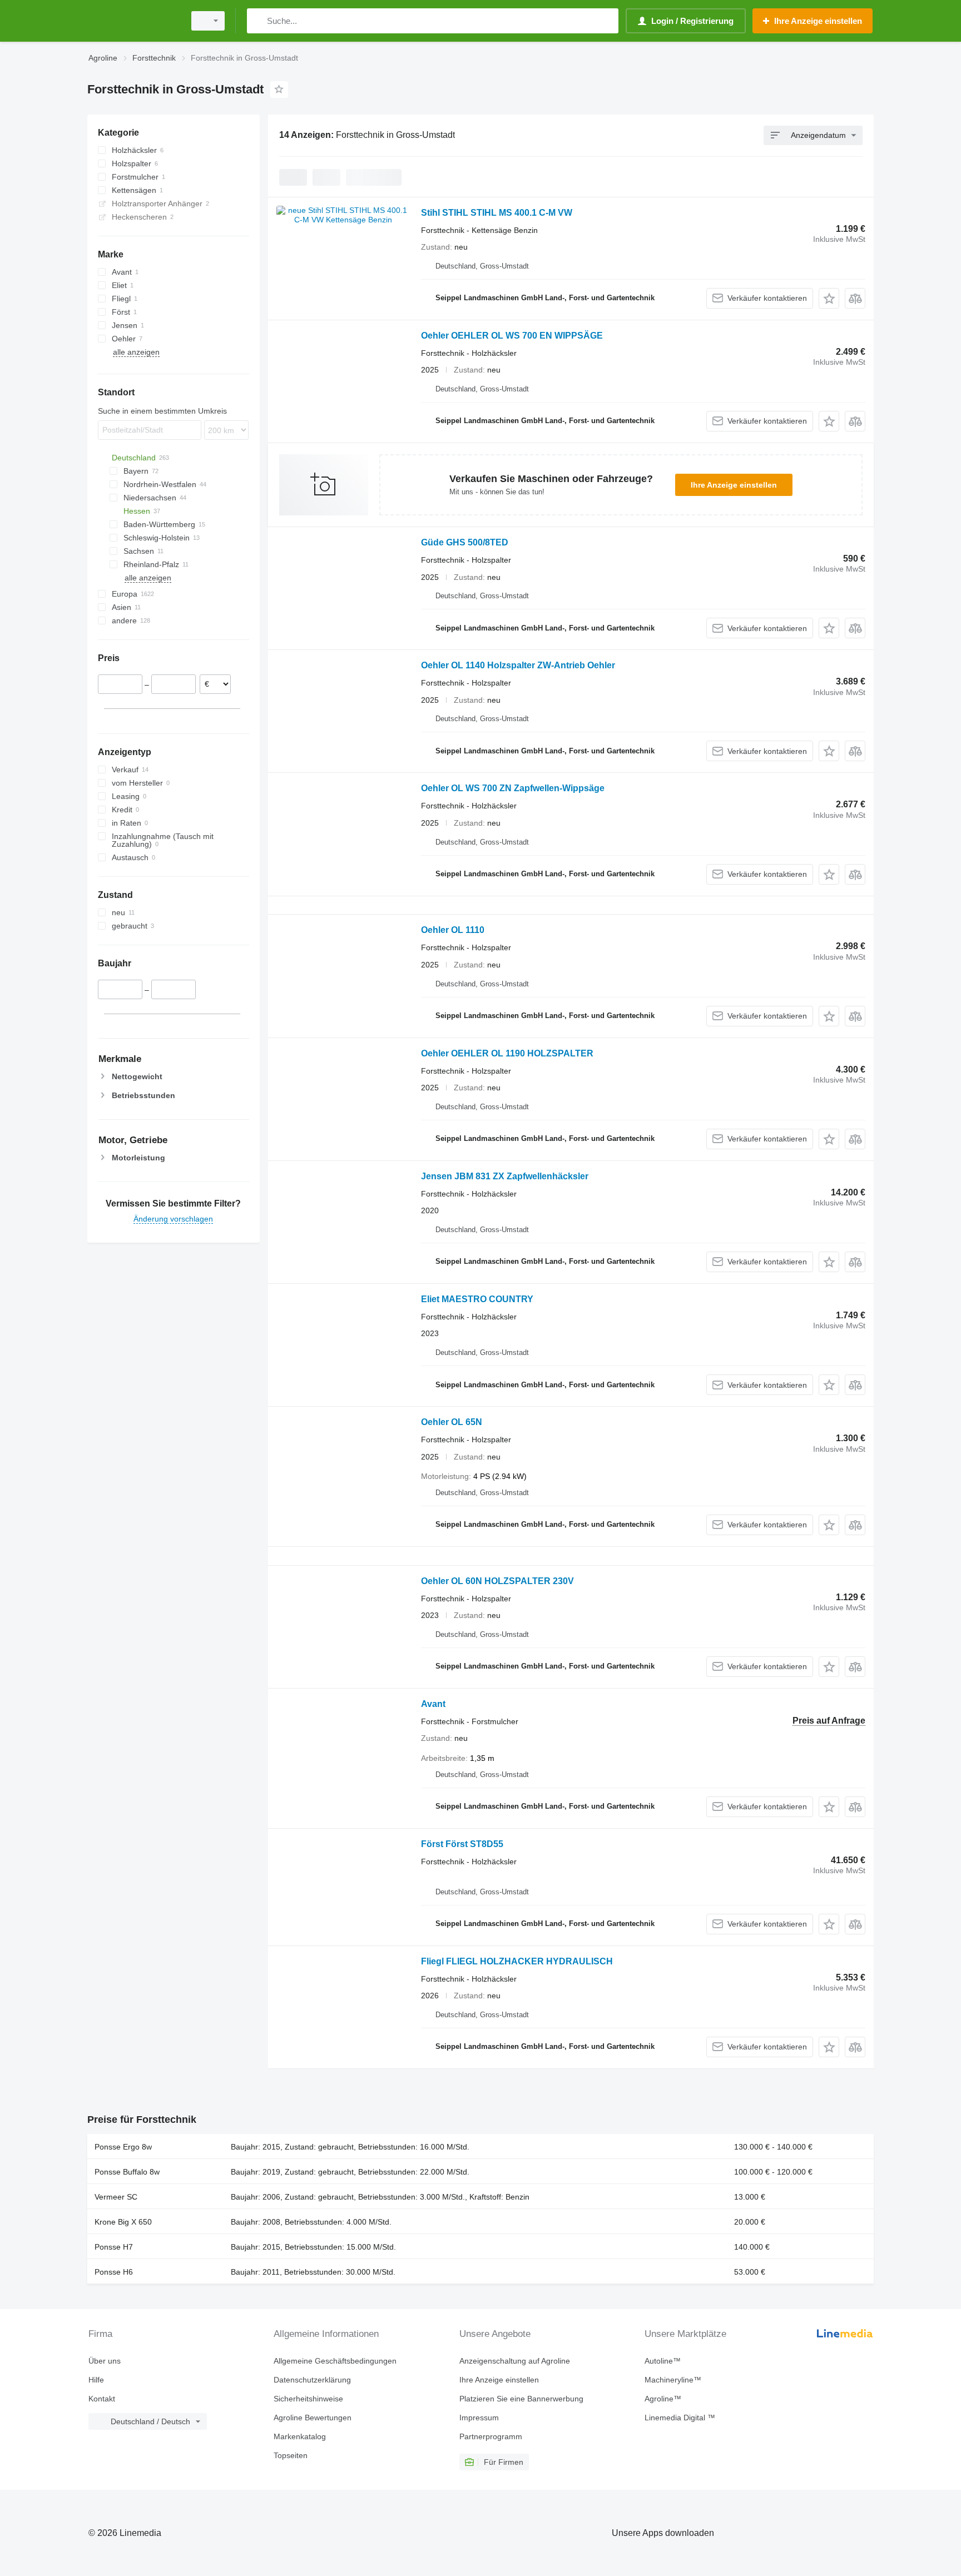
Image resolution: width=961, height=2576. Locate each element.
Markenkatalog (300, 2436)
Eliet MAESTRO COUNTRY (477, 1299)
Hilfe (96, 2380)
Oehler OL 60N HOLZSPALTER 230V (497, 1581)
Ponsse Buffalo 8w (127, 2172)
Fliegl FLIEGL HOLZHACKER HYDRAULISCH (517, 1961)
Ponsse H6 (114, 2272)
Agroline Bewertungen (313, 2418)
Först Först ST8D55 (462, 1844)
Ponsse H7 (114, 2247)
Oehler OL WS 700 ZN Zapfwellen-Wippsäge (513, 788)
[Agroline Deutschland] (133, 21)
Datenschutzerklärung (312, 2380)
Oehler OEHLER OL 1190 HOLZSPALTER (507, 1053)
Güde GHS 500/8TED (465, 542)
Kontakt (102, 2399)
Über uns (105, 2361)
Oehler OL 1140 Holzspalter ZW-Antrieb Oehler (518, 665)
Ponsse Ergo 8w (123, 2147)
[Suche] (258, 21)
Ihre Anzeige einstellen (734, 485)
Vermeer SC (116, 2197)
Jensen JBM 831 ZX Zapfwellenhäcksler (505, 1176)
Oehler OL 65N (452, 1422)
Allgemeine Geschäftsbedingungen (335, 2361)
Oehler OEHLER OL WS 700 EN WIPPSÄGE (512, 336)
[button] (829, 298)
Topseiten (291, 2455)
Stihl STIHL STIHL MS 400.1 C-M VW (497, 213)
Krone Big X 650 (123, 2222)
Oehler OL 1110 (453, 930)
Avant (433, 1704)
